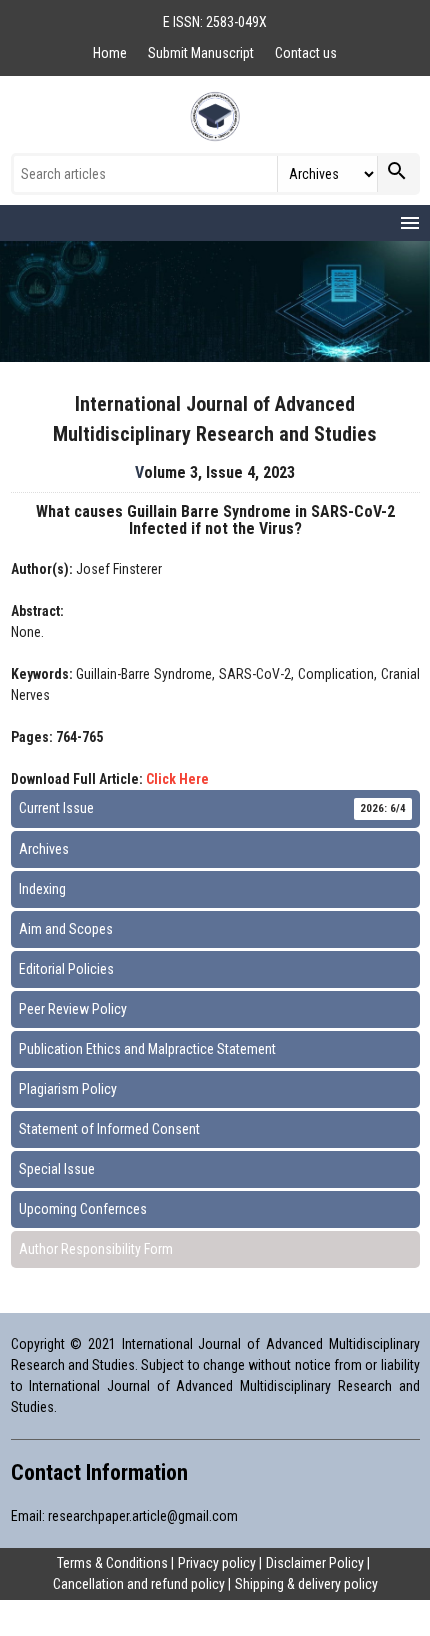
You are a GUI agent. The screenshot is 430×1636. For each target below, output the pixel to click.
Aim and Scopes (66, 929)
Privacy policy (217, 1563)
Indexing (42, 889)
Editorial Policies (66, 969)
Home (111, 53)
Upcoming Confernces (83, 1209)
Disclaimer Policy (315, 1563)
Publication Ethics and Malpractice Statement (147, 1049)
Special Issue (57, 1169)
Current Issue (212, 808)
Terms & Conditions (112, 1563)
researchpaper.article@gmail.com (143, 1516)
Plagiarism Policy (68, 1089)
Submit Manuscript (202, 53)
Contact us (306, 53)
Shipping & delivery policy (306, 1584)
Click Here (177, 779)
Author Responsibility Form (96, 1249)
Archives (44, 849)
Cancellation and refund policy (139, 1584)
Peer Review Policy (73, 1009)
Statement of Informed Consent (109, 1129)
